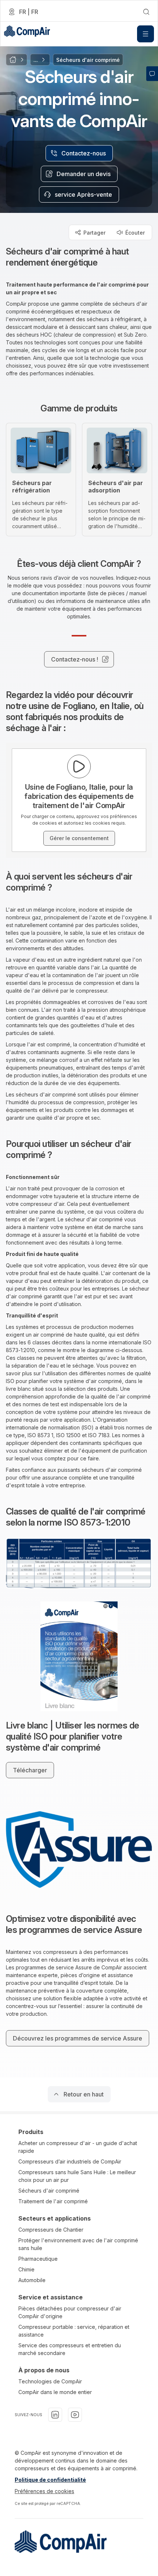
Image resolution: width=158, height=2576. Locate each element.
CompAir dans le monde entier (55, 2392)
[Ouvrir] (146, 34)
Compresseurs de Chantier (51, 2230)
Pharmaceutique (38, 2259)
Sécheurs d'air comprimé (49, 2191)
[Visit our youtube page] (75, 2415)
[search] (146, 12)
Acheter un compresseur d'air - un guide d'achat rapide (78, 2147)
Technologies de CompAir (50, 2381)
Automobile (32, 2280)
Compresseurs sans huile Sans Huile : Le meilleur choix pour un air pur (77, 2176)
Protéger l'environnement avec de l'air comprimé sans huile (78, 2244)
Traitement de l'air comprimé (53, 2201)
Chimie (26, 2269)
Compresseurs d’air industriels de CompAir (70, 2161)
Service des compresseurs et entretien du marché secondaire (70, 2349)
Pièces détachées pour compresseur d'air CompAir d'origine (70, 2312)
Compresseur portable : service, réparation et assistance (74, 2331)
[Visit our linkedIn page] (55, 2415)
